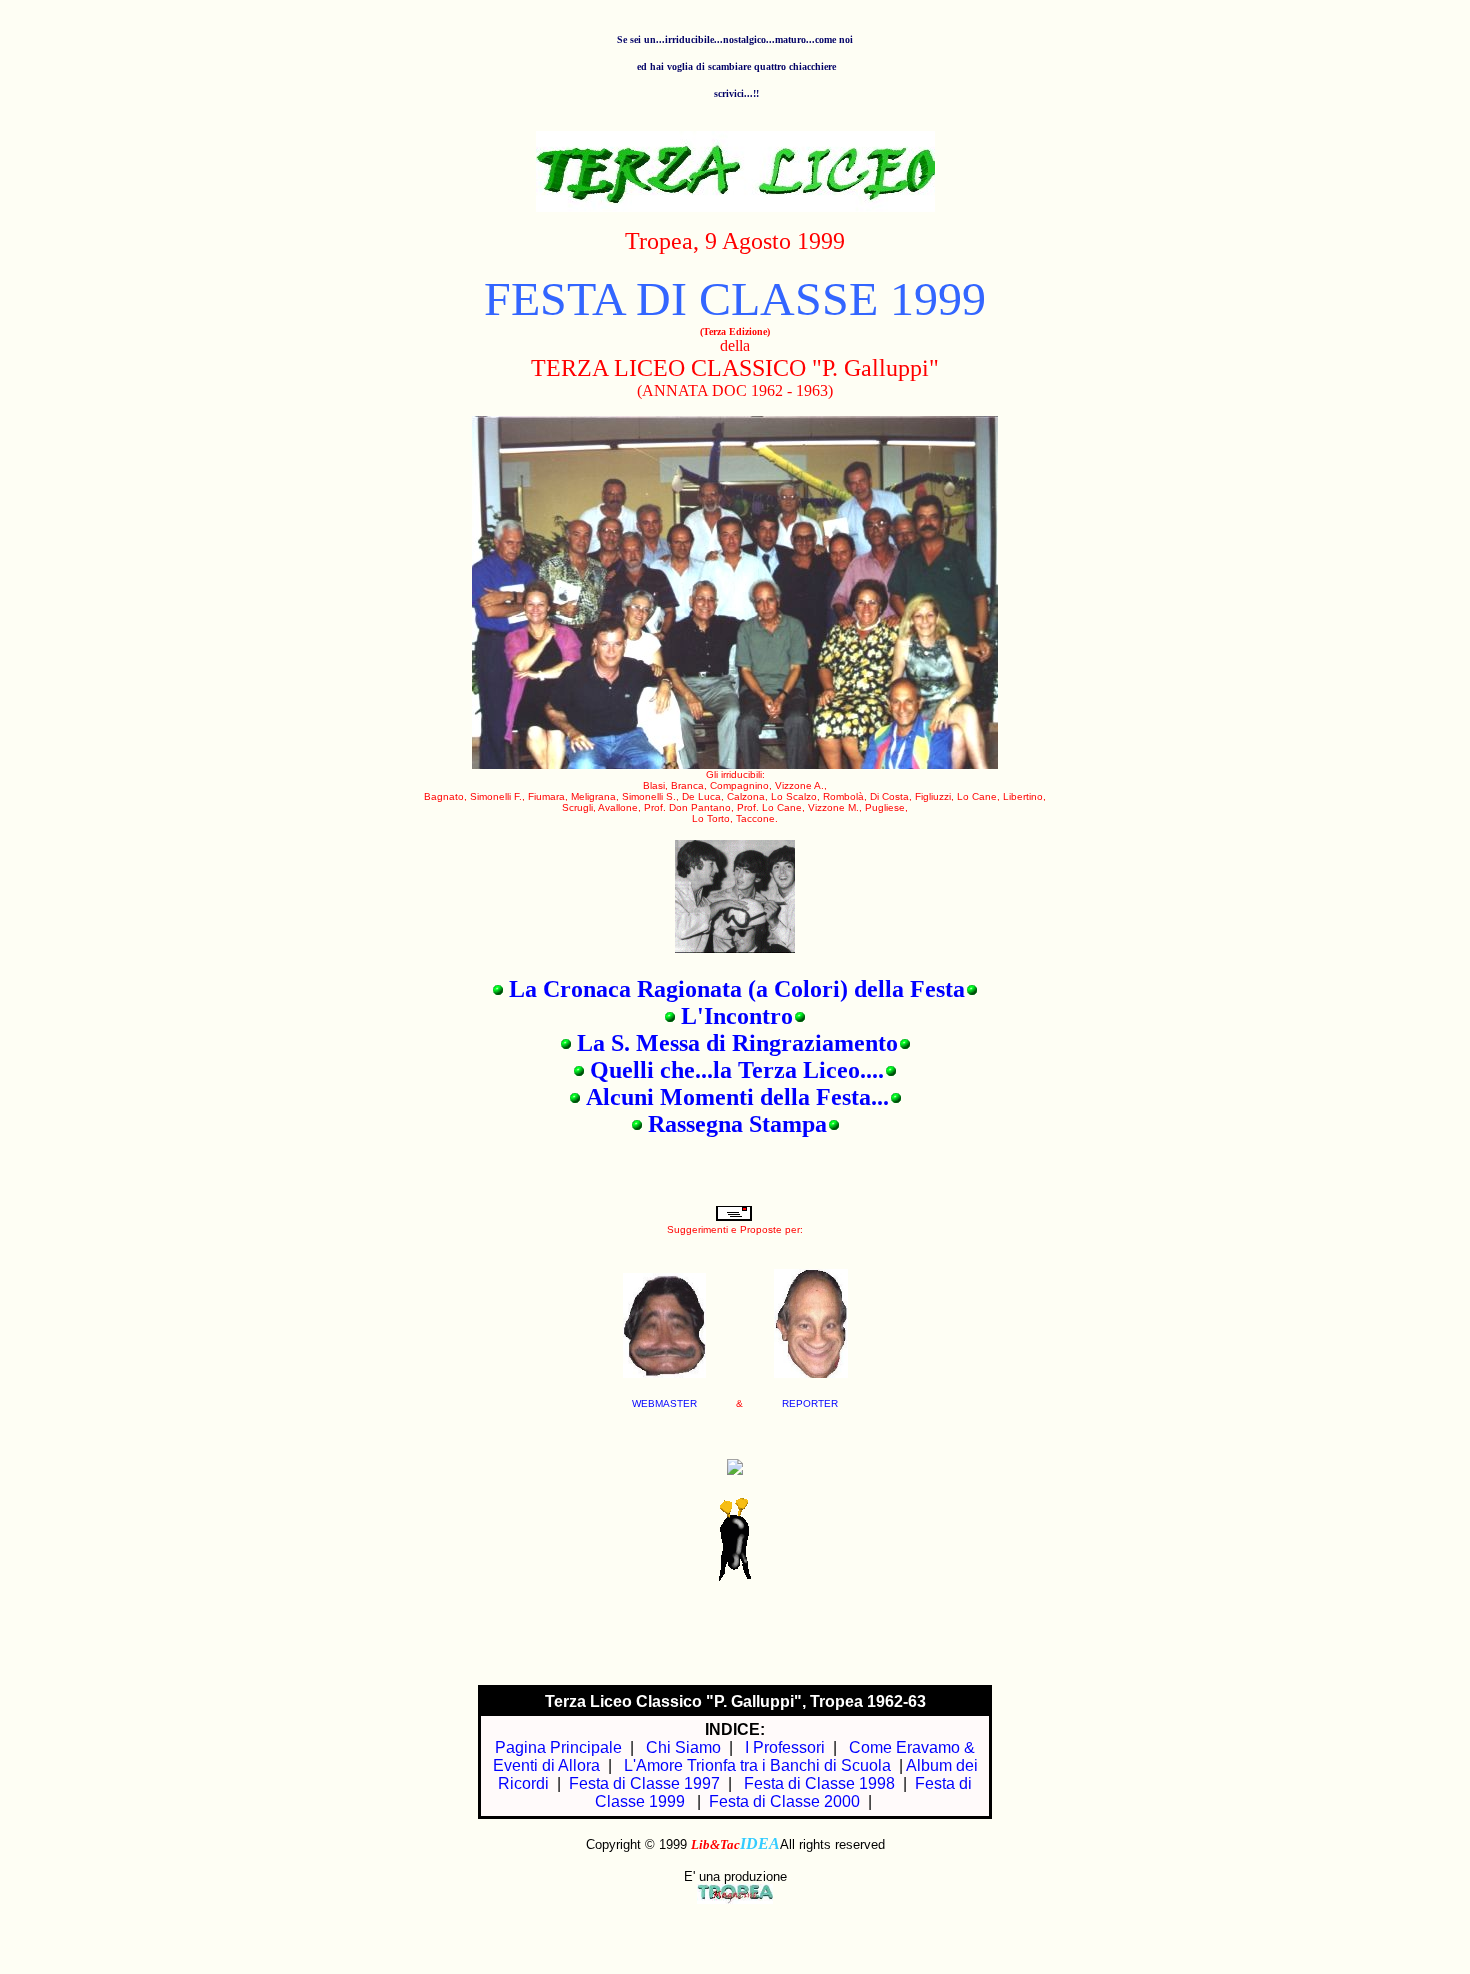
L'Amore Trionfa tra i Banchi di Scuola (757, 1765)
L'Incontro (737, 1016)
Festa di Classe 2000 (784, 1801)
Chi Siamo (683, 1747)
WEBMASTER (664, 1403)
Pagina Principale (558, 1747)
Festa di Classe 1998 (819, 1783)
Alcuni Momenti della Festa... (737, 1097)
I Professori (785, 1747)
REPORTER (810, 1403)
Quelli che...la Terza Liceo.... (737, 1070)
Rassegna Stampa (737, 1124)
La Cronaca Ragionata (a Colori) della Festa (737, 989)
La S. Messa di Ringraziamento (737, 1043)
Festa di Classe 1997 (644, 1783)
